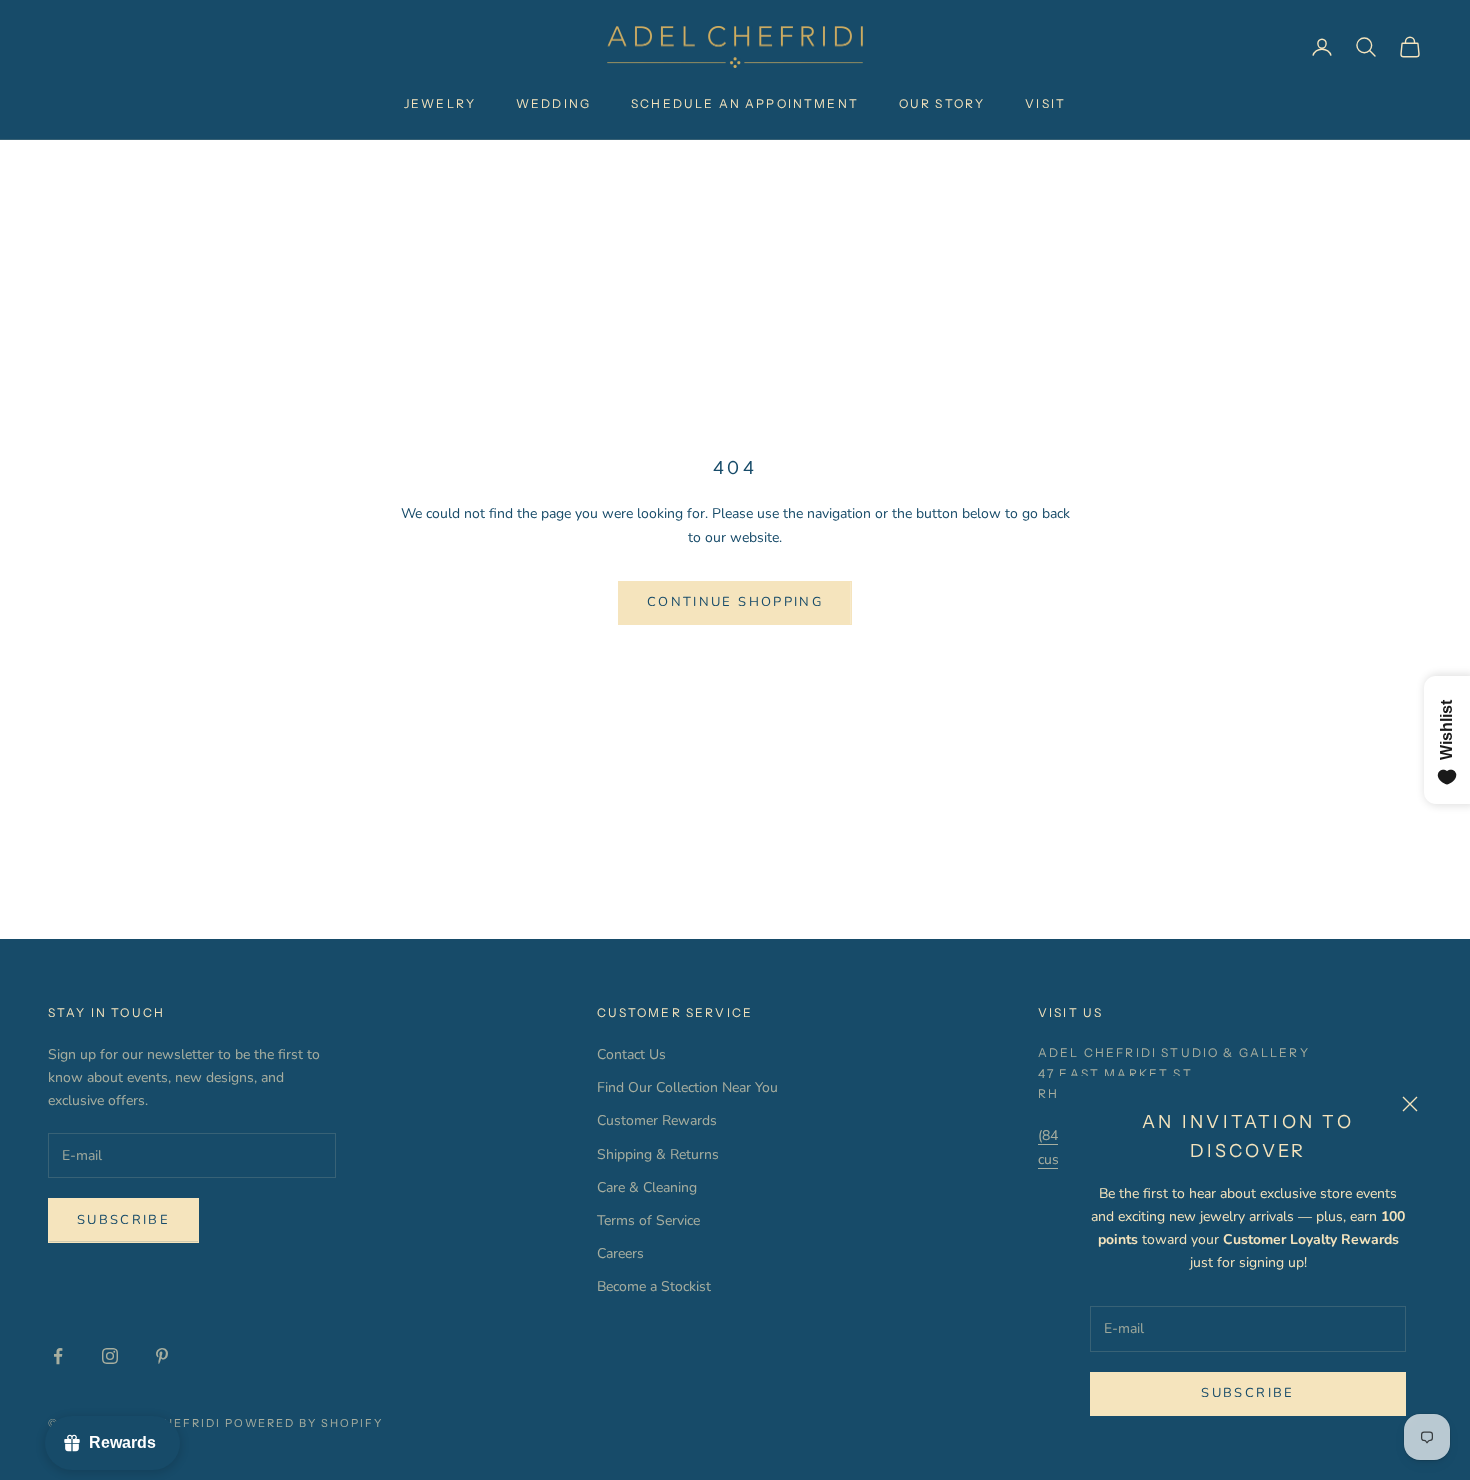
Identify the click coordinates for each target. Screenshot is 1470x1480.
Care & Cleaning (647, 1187)
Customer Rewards (657, 1120)
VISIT (1045, 103)
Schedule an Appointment (745, 103)
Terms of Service (648, 1220)
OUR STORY (942, 103)
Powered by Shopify (304, 1423)
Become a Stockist (654, 1286)
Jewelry (440, 103)
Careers (620, 1253)
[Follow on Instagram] (110, 1356)
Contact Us (631, 1054)
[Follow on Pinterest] (162, 1356)
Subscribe (1247, 1393)
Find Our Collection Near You (687, 1087)
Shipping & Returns (658, 1154)
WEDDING (553, 103)
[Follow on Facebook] (58, 1356)
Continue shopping (735, 602)
